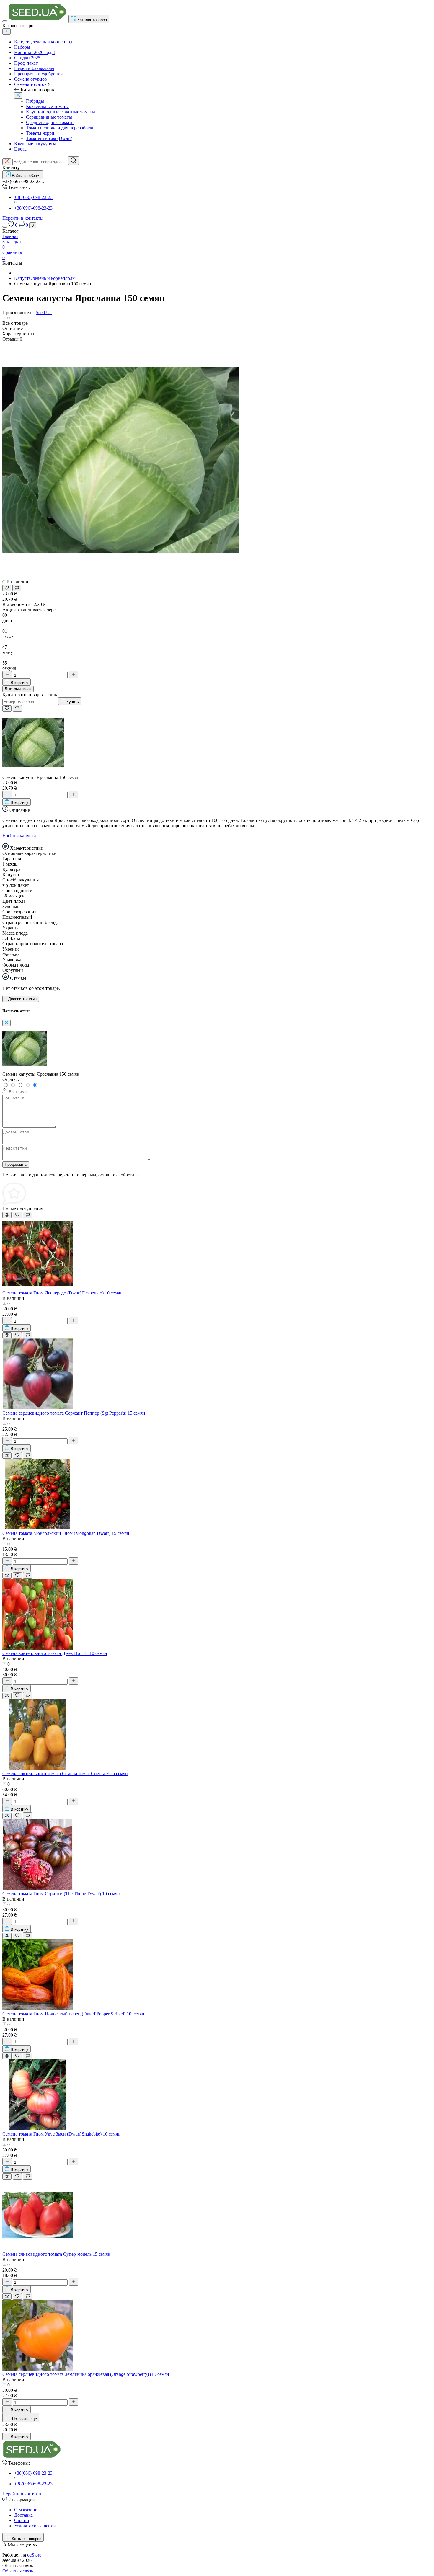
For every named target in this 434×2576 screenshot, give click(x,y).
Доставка (23, 2515)
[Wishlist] (17, 1215)
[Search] (74, 161)
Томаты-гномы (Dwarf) (49, 138)
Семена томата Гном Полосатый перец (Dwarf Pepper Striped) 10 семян (73, 2014)
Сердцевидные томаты (49, 117)
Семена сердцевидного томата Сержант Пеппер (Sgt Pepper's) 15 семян (74, 1413)
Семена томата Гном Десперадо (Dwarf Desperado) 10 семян (62, 1293)
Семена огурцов (31, 79)
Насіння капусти (19, 836)
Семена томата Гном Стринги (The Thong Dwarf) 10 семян (61, 1894)
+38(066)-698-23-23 (33, 197)
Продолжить (16, 1164)
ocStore (34, 2555)
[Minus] (7, 675)
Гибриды (35, 101)
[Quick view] (7, 1215)
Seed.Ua (44, 312)
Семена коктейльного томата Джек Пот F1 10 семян (55, 1653)
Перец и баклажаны (34, 68)
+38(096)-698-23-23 (33, 208)
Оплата (22, 2520)
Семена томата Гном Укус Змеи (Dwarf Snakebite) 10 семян (61, 2134)
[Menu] (5, 21)
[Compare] (28, 1215)
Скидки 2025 (27, 58)
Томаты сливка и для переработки (60, 128)
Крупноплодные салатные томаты (61, 112)
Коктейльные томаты (47, 106)
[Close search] (7, 162)
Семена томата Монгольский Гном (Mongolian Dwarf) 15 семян (66, 1533)
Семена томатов (30, 84)
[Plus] (74, 675)
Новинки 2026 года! (35, 52)
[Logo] (38, 20)
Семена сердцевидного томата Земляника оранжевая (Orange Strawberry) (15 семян (86, 2374)
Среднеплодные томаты (50, 122)
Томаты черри (40, 133)
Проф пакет (26, 63)
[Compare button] (17, 588)
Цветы (21, 149)
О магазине (26, 2510)
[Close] (6, 31)
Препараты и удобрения (38, 74)
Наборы (22, 47)
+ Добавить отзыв (21, 999)
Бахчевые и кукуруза (35, 144)
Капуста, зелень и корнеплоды (45, 42)
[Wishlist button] (7, 588)
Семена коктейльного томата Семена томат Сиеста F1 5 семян (65, 1773)
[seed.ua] (32, 2457)
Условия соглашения (35, 2526)
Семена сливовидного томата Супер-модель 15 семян (56, 2254)
